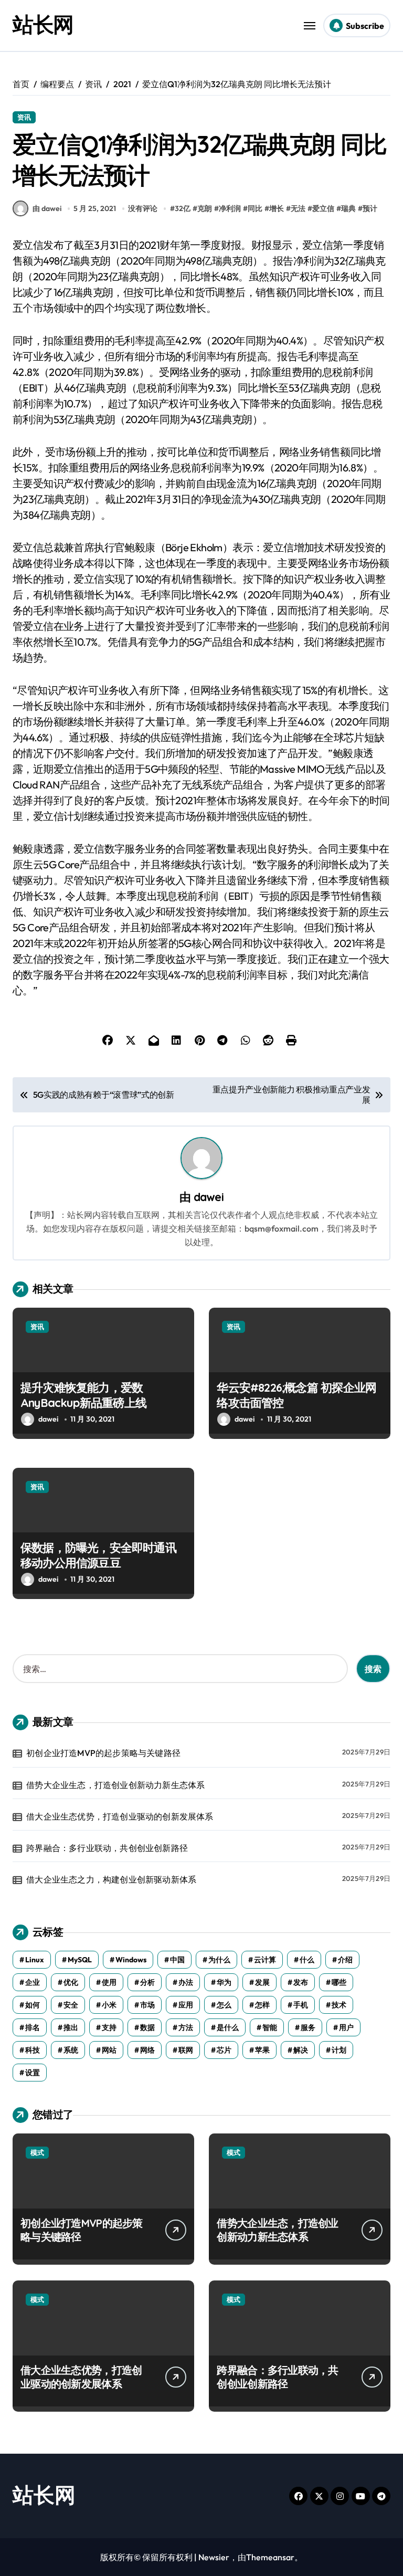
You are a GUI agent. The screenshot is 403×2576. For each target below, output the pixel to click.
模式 (37, 2152)
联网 (186, 2050)
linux (35, 1960)
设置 (33, 2073)
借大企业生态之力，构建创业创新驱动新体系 (111, 1879)
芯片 (224, 2050)
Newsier (214, 2557)
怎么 (224, 2005)
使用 (109, 1982)
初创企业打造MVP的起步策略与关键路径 (103, 1753)
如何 (33, 2005)
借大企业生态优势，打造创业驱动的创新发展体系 (120, 1816)
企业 (33, 1982)
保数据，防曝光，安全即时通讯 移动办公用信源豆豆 (98, 1555)
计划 (339, 2050)
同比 (255, 208)
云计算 (265, 1960)
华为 (224, 1982)
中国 (177, 1960)
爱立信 (323, 208)
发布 (301, 1982)
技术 (339, 2005)
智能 (270, 2027)
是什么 (228, 2027)
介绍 (345, 1960)
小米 (109, 2005)
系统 (71, 2050)
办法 (186, 1982)
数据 (147, 2027)
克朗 (205, 208)
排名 (33, 2027)
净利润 (230, 208)
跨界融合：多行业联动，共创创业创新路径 (107, 1848)
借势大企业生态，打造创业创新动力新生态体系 (115, 1785)
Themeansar (270, 2557)
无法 (298, 208)
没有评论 (143, 208)
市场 (147, 2005)
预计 (370, 208)
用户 (346, 2027)
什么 (307, 1960)
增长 (277, 208)
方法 (186, 2027)
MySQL (80, 1960)
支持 (109, 2027)
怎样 (262, 2005)
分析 (147, 1982)
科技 (33, 2050)
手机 (301, 2005)
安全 (71, 2005)
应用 (186, 2005)
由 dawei (47, 208)
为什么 (219, 1960)
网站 (109, 2050)
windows (131, 1960)
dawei (209, 1197)
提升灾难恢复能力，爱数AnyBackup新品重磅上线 (83, 1395)
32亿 (183, 208)
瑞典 (348, 208)
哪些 (339, 1982)
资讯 (24, 117)
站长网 (43, 24)
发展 (262, 1982)
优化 (71, 1982)
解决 (301, 2050)
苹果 (262, 2050)
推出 (71, 2027)
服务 (308, 2027)
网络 (147, 2050)
